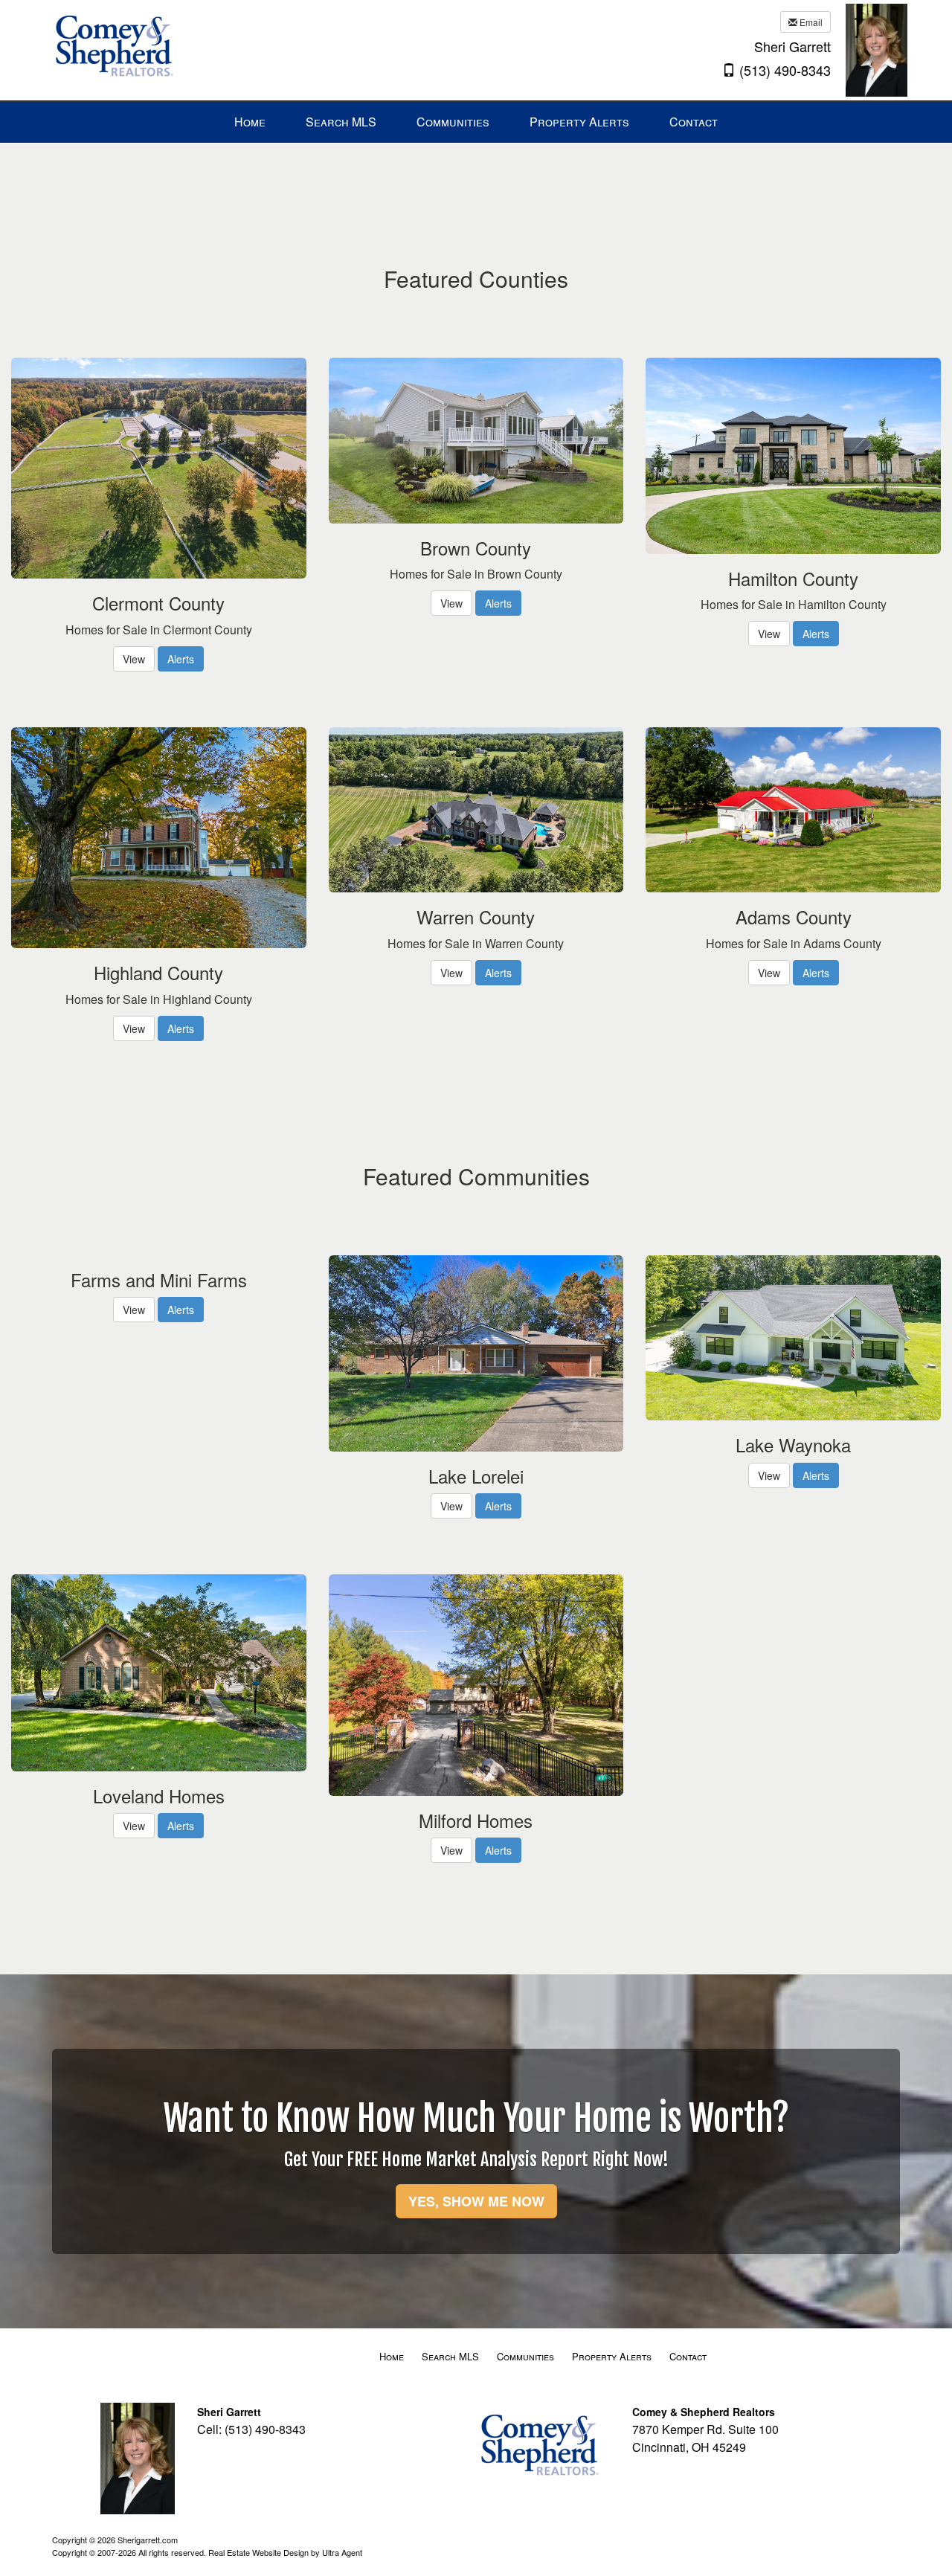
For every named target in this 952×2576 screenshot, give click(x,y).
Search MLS (450, 2356)
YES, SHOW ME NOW (476, 2201)
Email (810, 22)
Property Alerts (612, 2356)
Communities (525, 2356)
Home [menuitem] (250, 122)
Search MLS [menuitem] (341, 122)
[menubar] (476, 122)
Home (392, 2356)
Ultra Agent (342, 2552)
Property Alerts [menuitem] (579, 122)
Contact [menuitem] (694, 122)
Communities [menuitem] (453, 122)
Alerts (181, 659)
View (134, 659)
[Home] (115, 49)
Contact (688, 2356)
